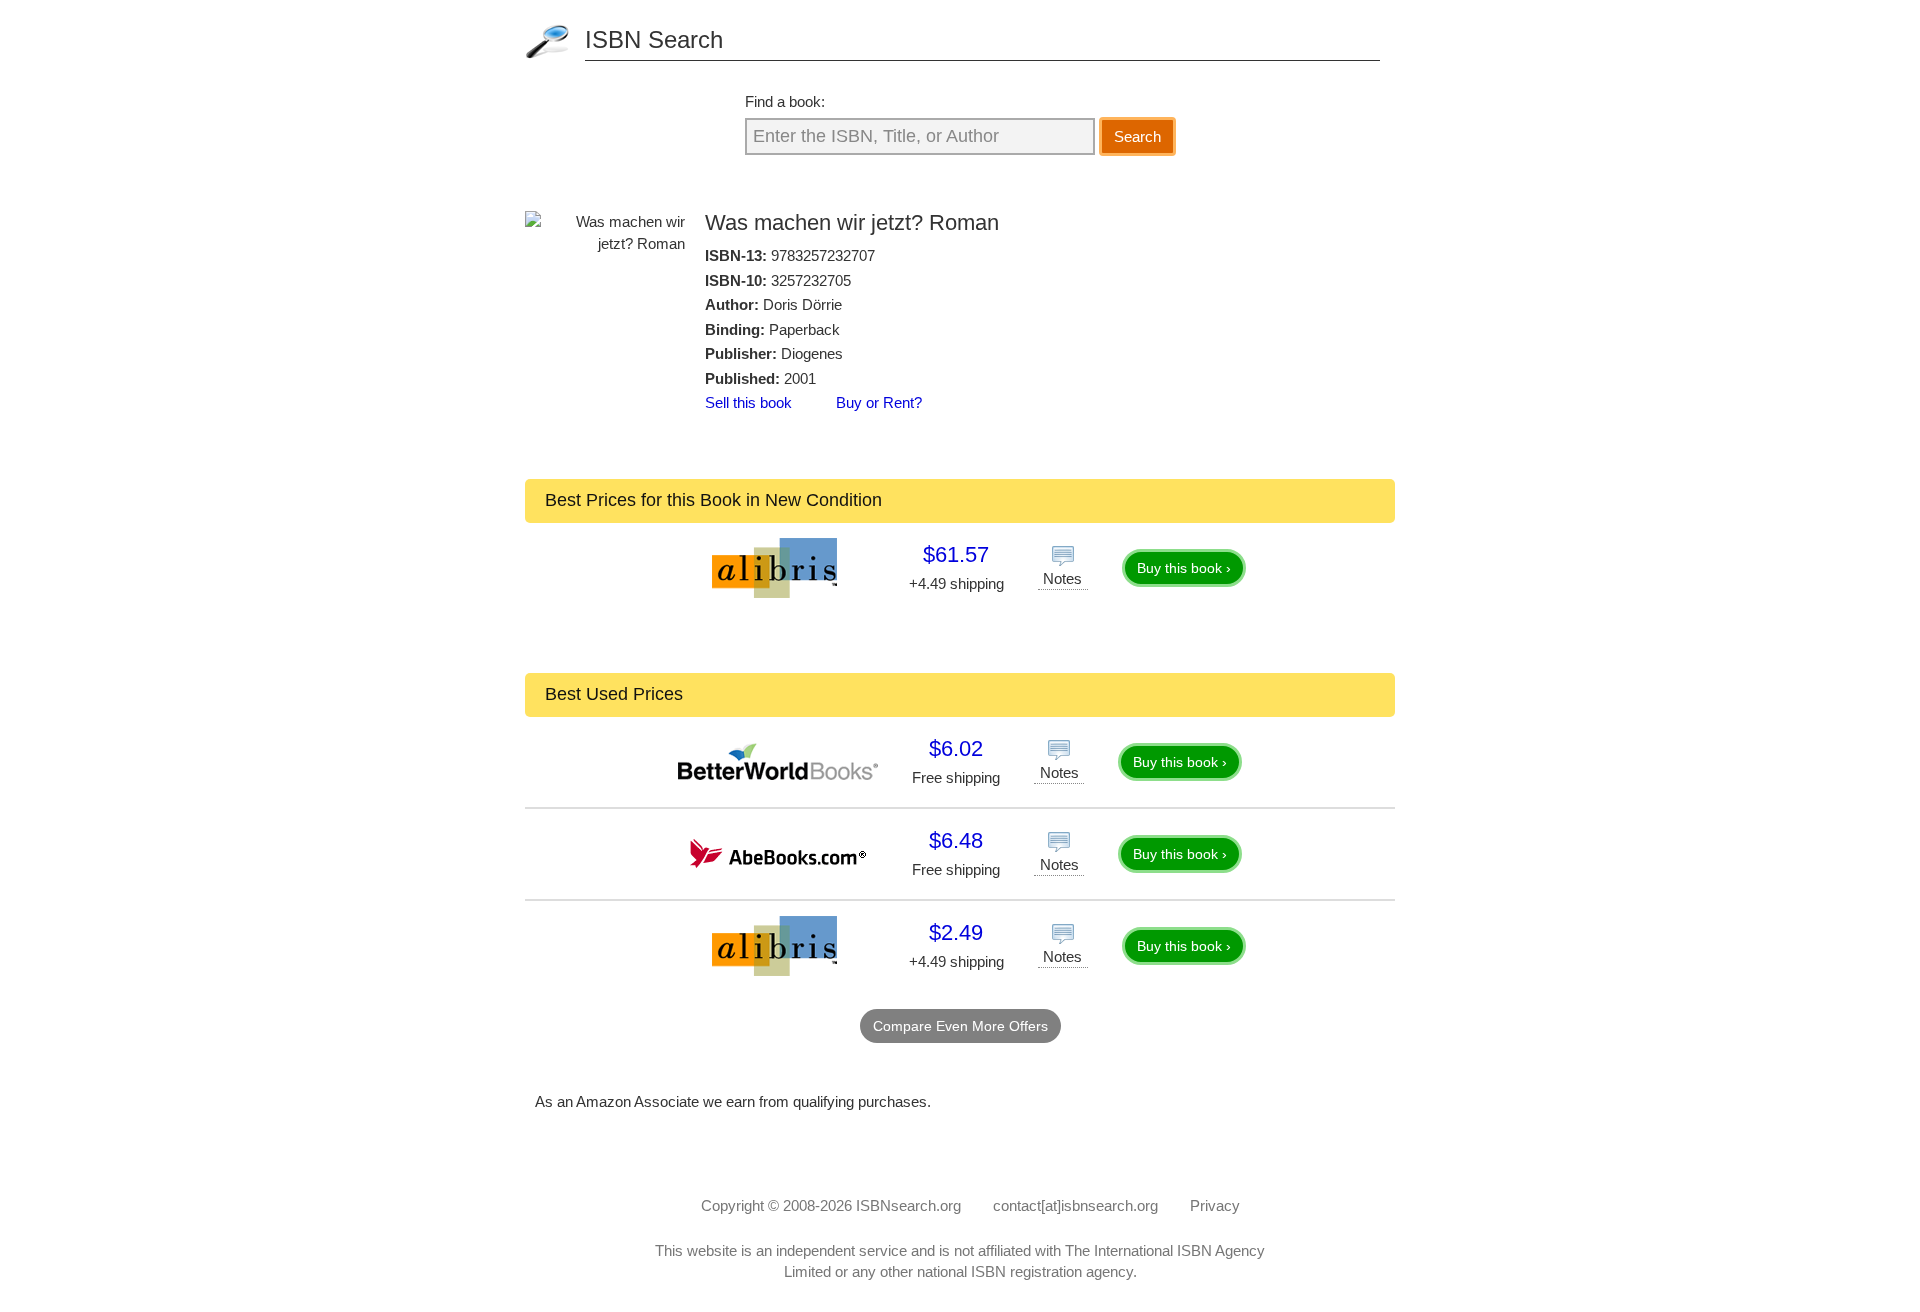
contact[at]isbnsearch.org (1075, 1205)
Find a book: (785, 101)
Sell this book (748, 402)
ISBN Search (654, 39)
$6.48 (956, 840)
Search (1137, 136)
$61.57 (956, 554)
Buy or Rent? (879, 402)
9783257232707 (823, 255)
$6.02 (956, 748)
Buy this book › (1184, 568)
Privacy (1215, 1205)
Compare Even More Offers (960, 1026)
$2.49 (956, 932)
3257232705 (811, 280)
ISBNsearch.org (908, 1205)
